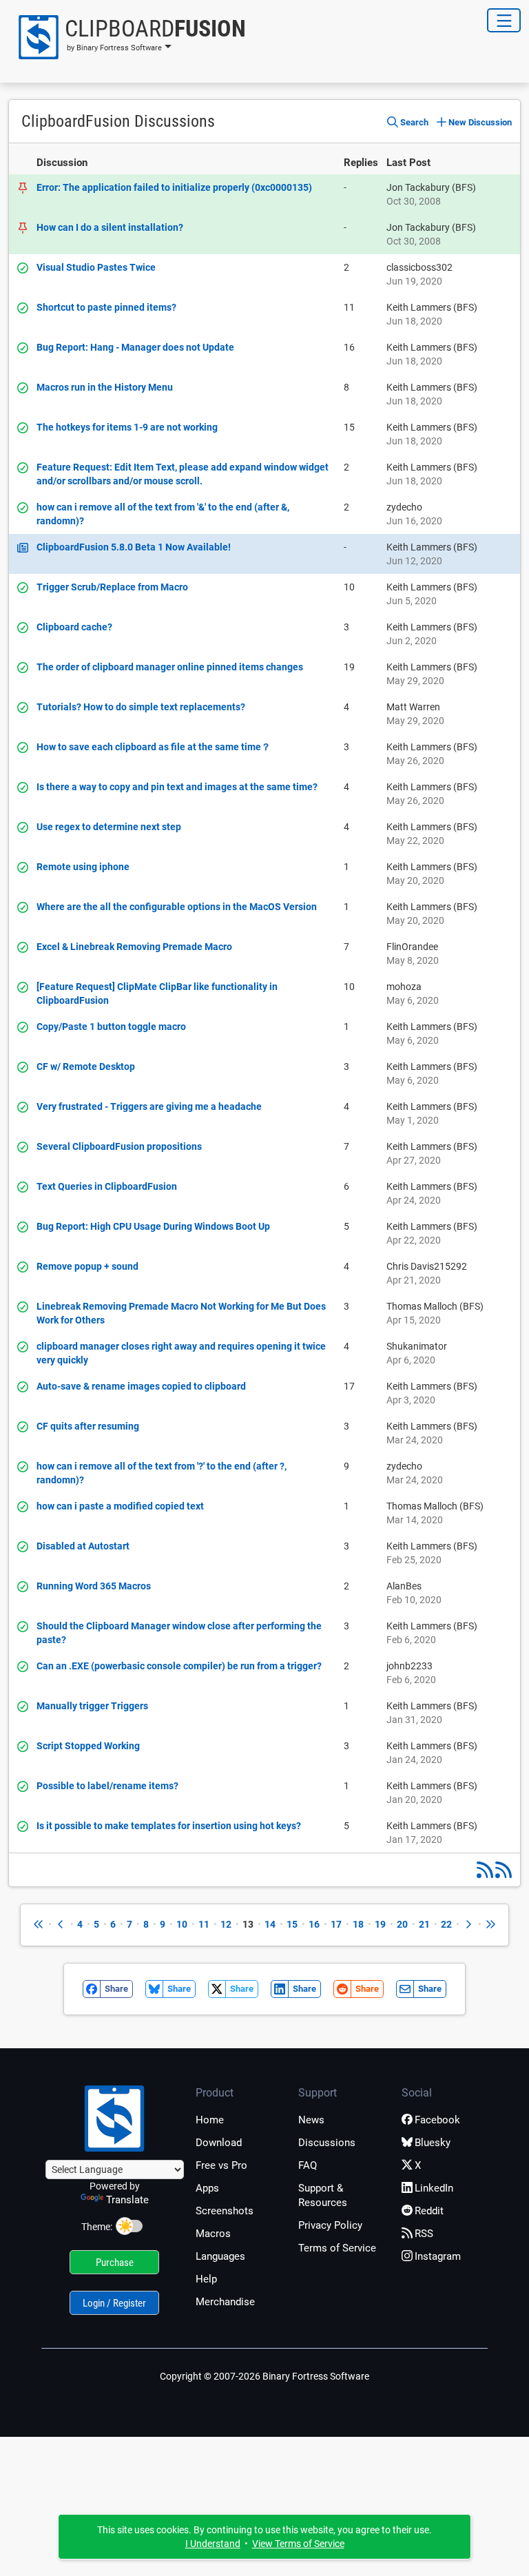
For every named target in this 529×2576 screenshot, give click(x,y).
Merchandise (225, 2302)
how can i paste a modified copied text (120, 1506)
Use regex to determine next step (109, 827)
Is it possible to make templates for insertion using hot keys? (169, 1826)
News (311, 2120)
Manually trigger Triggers (92, 1706)
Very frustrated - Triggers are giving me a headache (149, 1106)
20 (402, 1924)
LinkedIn (434, 2188)
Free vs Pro (221, 2165)
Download (219, 2143)
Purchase (115, 2263)
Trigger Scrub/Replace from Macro (112, 587)
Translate (127, 2200)
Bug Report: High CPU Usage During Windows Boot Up (153, 1226)
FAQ (308, 2165)
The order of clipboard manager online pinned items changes (170, 667)
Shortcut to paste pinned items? (106, 307)
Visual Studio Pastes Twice (96, 267)
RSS (424, 2234)
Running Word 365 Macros (94, 1586)
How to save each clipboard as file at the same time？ (154, 747)
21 (424, 1924)
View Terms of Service (298, 2544)
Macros (213, 2234)
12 (226, 1924)
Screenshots (225, 2211)
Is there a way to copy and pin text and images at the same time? (177, 787)
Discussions (327, 2143)
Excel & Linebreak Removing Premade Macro (134, 947)
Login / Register (114, 2303)
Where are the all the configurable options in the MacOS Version (177, 907)
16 (314, 1924)
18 (358, 1924)
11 (204, 1924)
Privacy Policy (330, 2225)
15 (292, 1924)
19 (380, 1924)
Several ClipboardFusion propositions (119, 1146)
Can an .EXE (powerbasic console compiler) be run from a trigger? (179, 1666)
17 (336, 1924)
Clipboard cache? (74, 627)
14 (270, 1924)
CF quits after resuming (88, 1426)
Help (206, 2279)
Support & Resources (323, 2195)
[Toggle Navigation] (504, 20)
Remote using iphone (83, 867)
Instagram (438, 2256)
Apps (207, 2188)
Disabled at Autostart (83, 1546)
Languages (220, 2256)
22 (446, 1924)
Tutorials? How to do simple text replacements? (141, 707)
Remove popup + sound (87, 1266)
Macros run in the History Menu (105, 387)
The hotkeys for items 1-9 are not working (127, 427)
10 (182, 1924)
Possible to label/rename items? (107, 1786)
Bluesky (433, 2143)
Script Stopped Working (88, 1746)
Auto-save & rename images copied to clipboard (141, 1386)
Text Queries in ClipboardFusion (107, 1186)
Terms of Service (337, 2248)
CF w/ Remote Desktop (86, 1067)
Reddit (429, 2211)
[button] (127, 37)
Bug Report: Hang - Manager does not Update (135, 347)
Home (210, 2120)
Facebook (437, 2120)
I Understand (213, 2544)
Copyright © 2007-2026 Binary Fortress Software (264, 2376)
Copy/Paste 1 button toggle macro (111, 1027)
